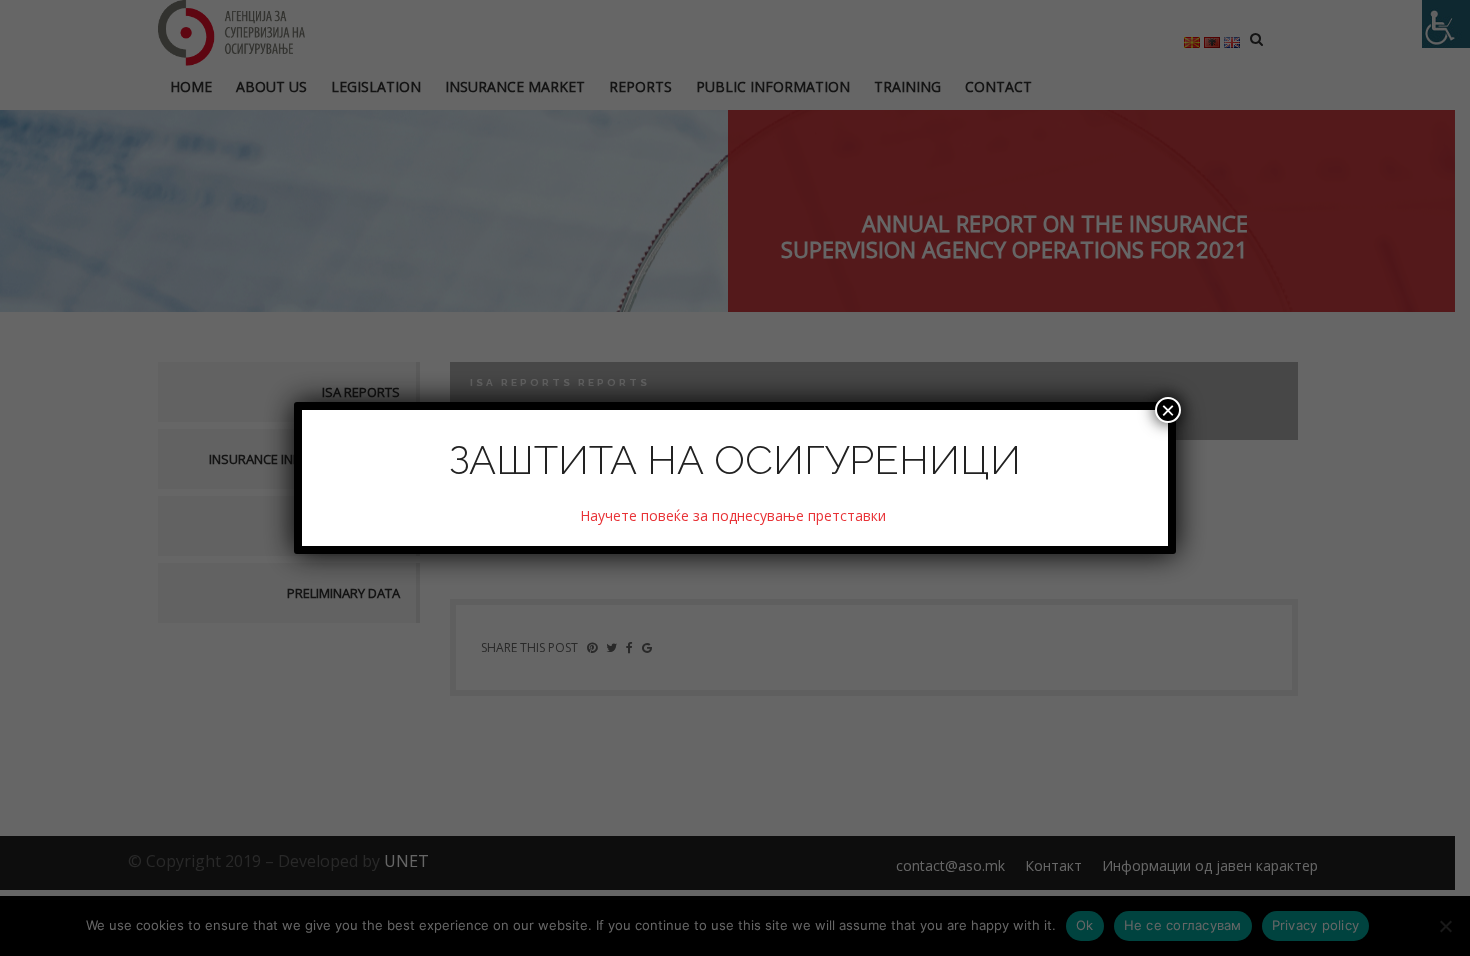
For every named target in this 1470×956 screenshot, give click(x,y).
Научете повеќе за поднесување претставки (735, 515)
